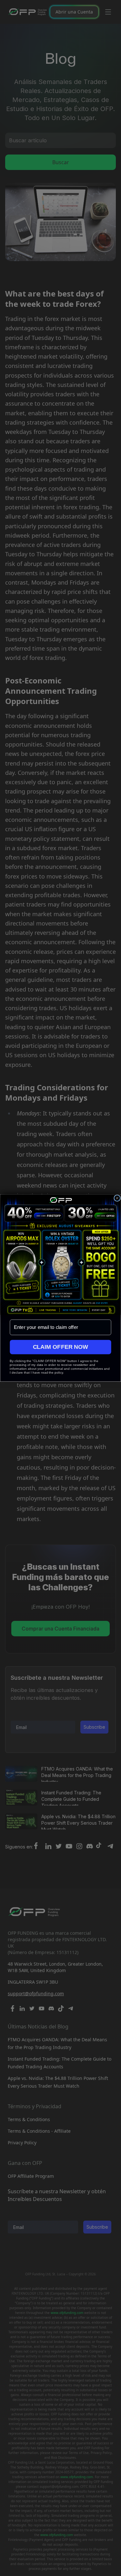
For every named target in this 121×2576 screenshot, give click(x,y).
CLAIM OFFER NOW (61, 1347)
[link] (61, 1255)
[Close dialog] (117, 1198)
